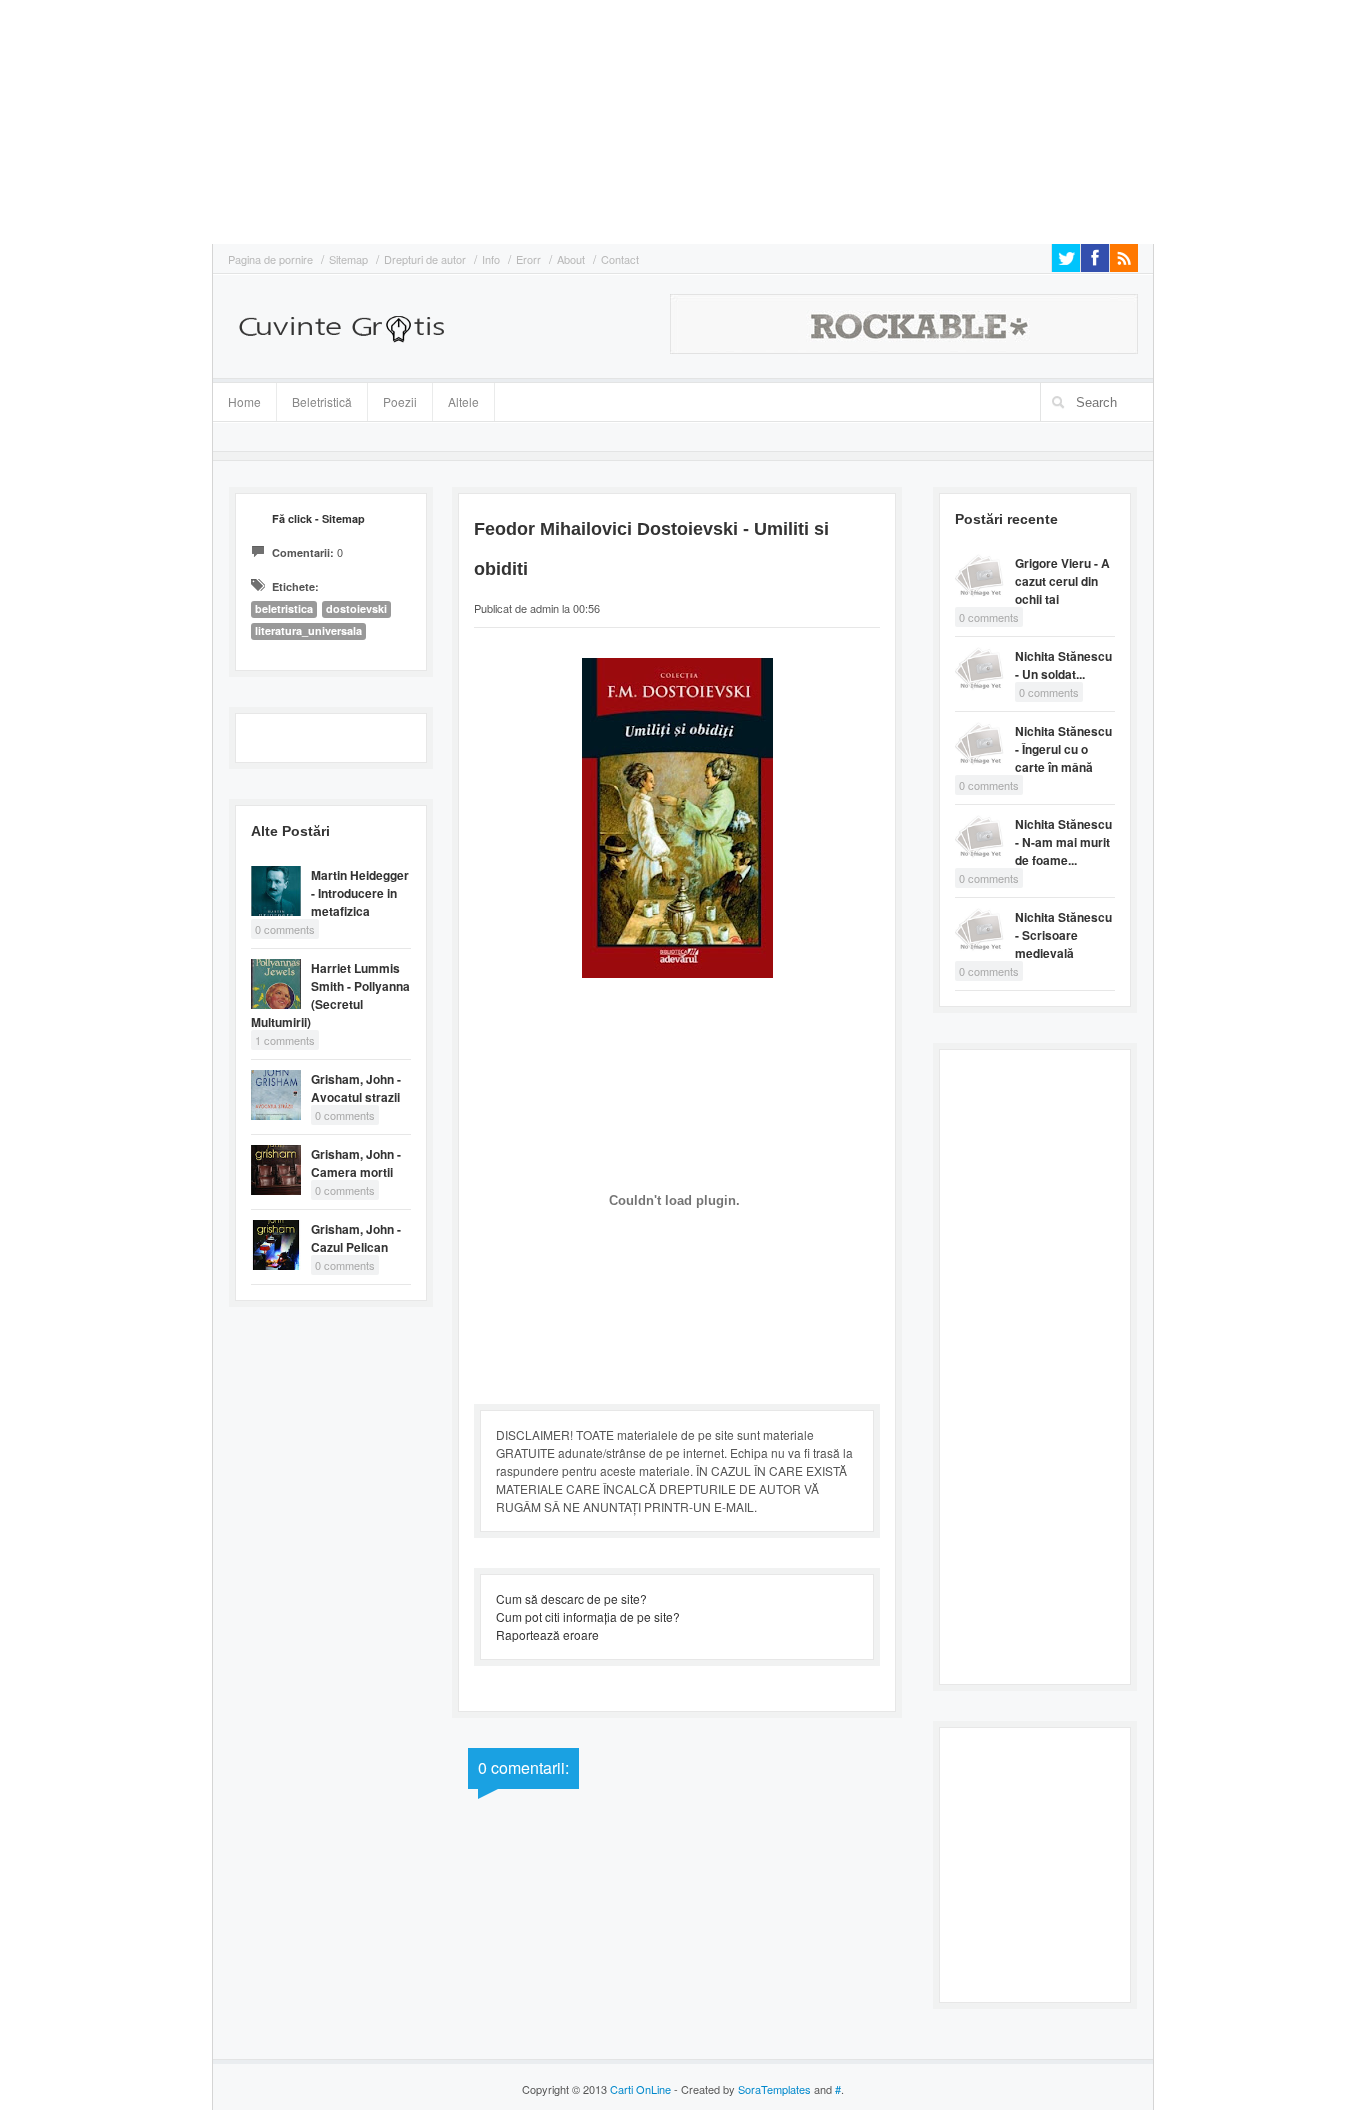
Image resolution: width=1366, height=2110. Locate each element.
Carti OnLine (640, 2089)
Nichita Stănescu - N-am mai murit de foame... (1063, 842)
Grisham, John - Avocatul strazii (356, 1088)
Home (244, 401)
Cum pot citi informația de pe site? (588, 1616)
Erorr (528, 259)
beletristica (284, 608)
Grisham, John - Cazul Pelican (356, 1238)
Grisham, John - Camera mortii (356, 1163)
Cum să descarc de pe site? (571, 1598)
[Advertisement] (60, 120)
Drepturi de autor (425, 259)
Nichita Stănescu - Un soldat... (1063, 665)
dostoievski (356, 608)
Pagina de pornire (270, 259)
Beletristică (314, 399)
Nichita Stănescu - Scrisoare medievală (1063, 935)
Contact (620, 259)
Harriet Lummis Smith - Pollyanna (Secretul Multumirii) (330, 995)
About (571, 259)
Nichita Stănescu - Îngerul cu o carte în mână (1063, 749)
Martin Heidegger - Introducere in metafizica (360, 893)
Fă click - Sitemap (318, 518)
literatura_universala (308, 630)
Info (491, 259)
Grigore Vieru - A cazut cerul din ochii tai (1062, 581)
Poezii (400, 401)
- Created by (741, 2089)
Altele (463, 401)
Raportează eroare (547, 1634)
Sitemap (348, 259)
